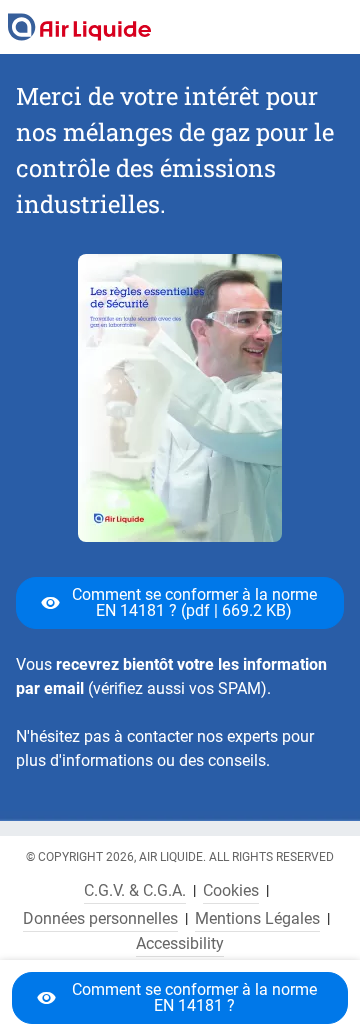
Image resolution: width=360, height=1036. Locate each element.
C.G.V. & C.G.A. (135, 891)
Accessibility (180, 944)
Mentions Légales (257, 919)
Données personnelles (100, 919)
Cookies (231, 891)
